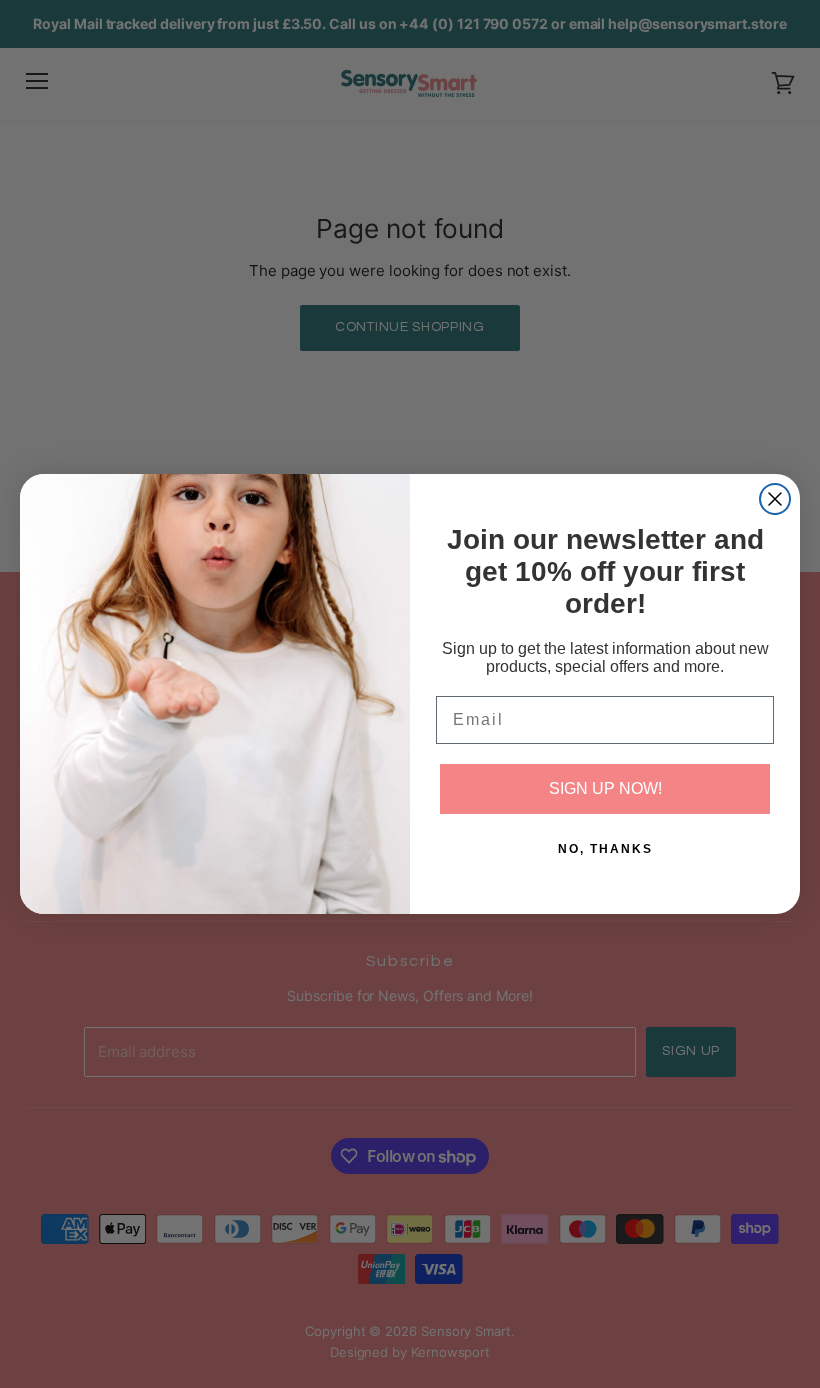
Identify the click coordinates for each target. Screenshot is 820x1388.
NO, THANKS (605, 849)
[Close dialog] (775, 499)
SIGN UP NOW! (605, 788)
